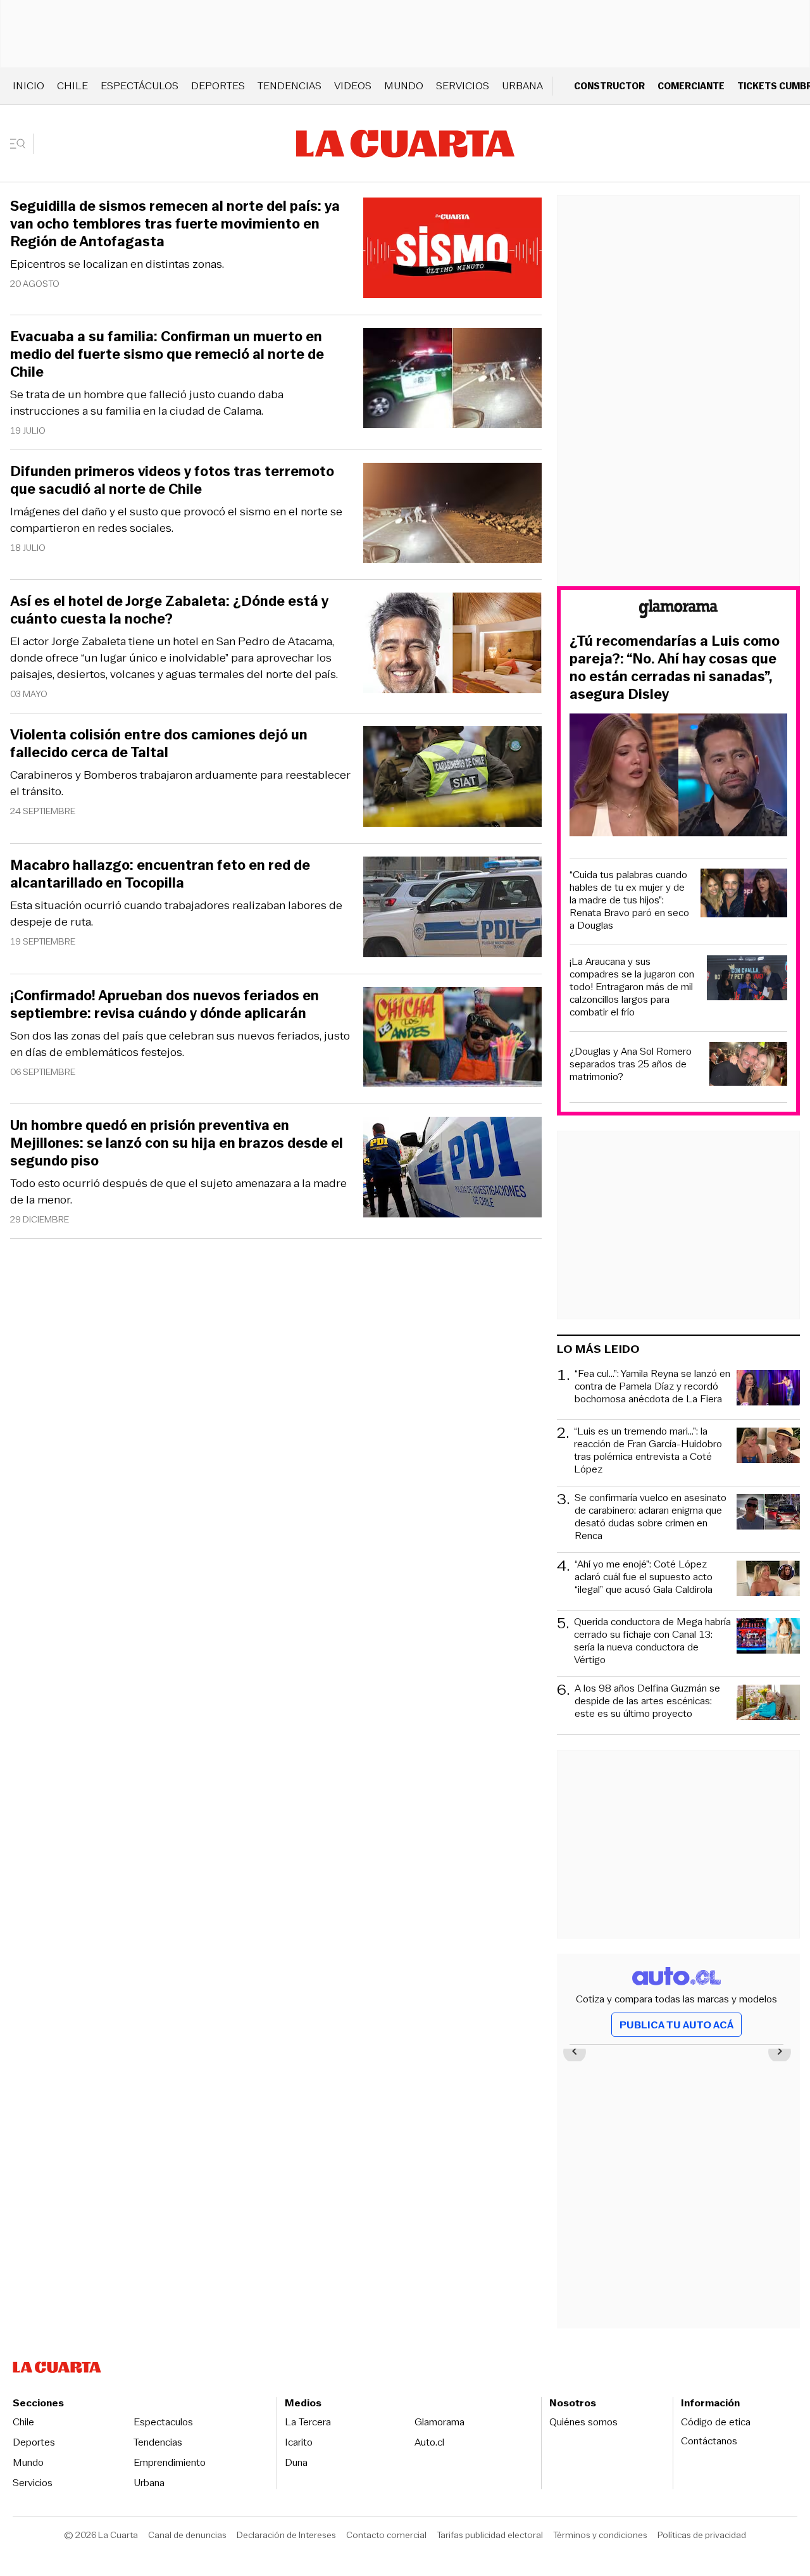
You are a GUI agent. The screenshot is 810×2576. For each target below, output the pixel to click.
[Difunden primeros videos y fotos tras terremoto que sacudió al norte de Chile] (452, 515)
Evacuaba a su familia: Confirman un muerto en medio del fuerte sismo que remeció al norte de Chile (167, 355)
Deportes (218, 86)
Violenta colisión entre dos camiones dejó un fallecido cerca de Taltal (159, 744)
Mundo (404, 86)
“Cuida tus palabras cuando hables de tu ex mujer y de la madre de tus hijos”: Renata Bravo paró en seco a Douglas (629, 900)
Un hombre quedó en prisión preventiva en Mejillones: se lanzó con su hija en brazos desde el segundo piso (177, 1143)
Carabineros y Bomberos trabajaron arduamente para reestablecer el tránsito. (180, 783)
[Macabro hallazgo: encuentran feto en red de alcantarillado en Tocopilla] (452, 909)
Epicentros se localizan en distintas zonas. (117, 264)
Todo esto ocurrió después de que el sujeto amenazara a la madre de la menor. (178, 1191)
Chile (72, 86)
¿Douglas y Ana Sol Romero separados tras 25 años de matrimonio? (631, 1064)
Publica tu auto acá (676, 2025)
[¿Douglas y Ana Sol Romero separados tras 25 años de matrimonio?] (749, 1066)
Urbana (522, 86)
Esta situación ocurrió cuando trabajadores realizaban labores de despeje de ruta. (176, 914)
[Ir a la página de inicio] (405, 144)
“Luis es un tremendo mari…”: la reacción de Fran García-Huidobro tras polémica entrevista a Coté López (648, 1450)
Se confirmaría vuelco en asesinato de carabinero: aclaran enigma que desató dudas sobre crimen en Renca (651, 1517)
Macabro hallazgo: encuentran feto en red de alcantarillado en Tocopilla (160, 874)
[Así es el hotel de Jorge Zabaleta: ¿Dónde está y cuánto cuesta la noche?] (452, 645)
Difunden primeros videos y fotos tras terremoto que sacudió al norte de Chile (172, 481)
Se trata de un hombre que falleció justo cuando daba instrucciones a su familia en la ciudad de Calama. (147, 403)
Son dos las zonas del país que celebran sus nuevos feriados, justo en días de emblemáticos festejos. (180, 1044)
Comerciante (691, 86)
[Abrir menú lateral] (22, 144)
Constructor (609, 86)
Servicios (463, 86)
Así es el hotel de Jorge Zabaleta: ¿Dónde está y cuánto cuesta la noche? (169, 610)
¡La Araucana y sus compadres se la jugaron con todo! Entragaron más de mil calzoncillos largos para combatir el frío (632, 987)
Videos (353, 86)
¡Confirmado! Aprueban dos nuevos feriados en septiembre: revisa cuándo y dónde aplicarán (165, 1005)
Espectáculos (140, 86)
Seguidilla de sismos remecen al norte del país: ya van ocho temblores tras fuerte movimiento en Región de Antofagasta (175, 224)
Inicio (28, 86)
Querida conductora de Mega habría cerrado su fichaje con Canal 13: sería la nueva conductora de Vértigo (652, 1641)
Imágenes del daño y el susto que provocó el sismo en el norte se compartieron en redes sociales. (176, 520)
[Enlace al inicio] (678, 611)
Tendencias (290, 86)
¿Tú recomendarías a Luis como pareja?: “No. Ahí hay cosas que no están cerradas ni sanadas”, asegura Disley (675, 668)
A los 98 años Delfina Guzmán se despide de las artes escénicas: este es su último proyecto (647, 1701)
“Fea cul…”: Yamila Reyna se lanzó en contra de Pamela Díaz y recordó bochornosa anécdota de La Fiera (652, 1387)
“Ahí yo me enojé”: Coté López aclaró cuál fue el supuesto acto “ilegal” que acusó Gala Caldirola (644, 1577)
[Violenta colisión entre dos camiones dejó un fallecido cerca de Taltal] (452, 778)
